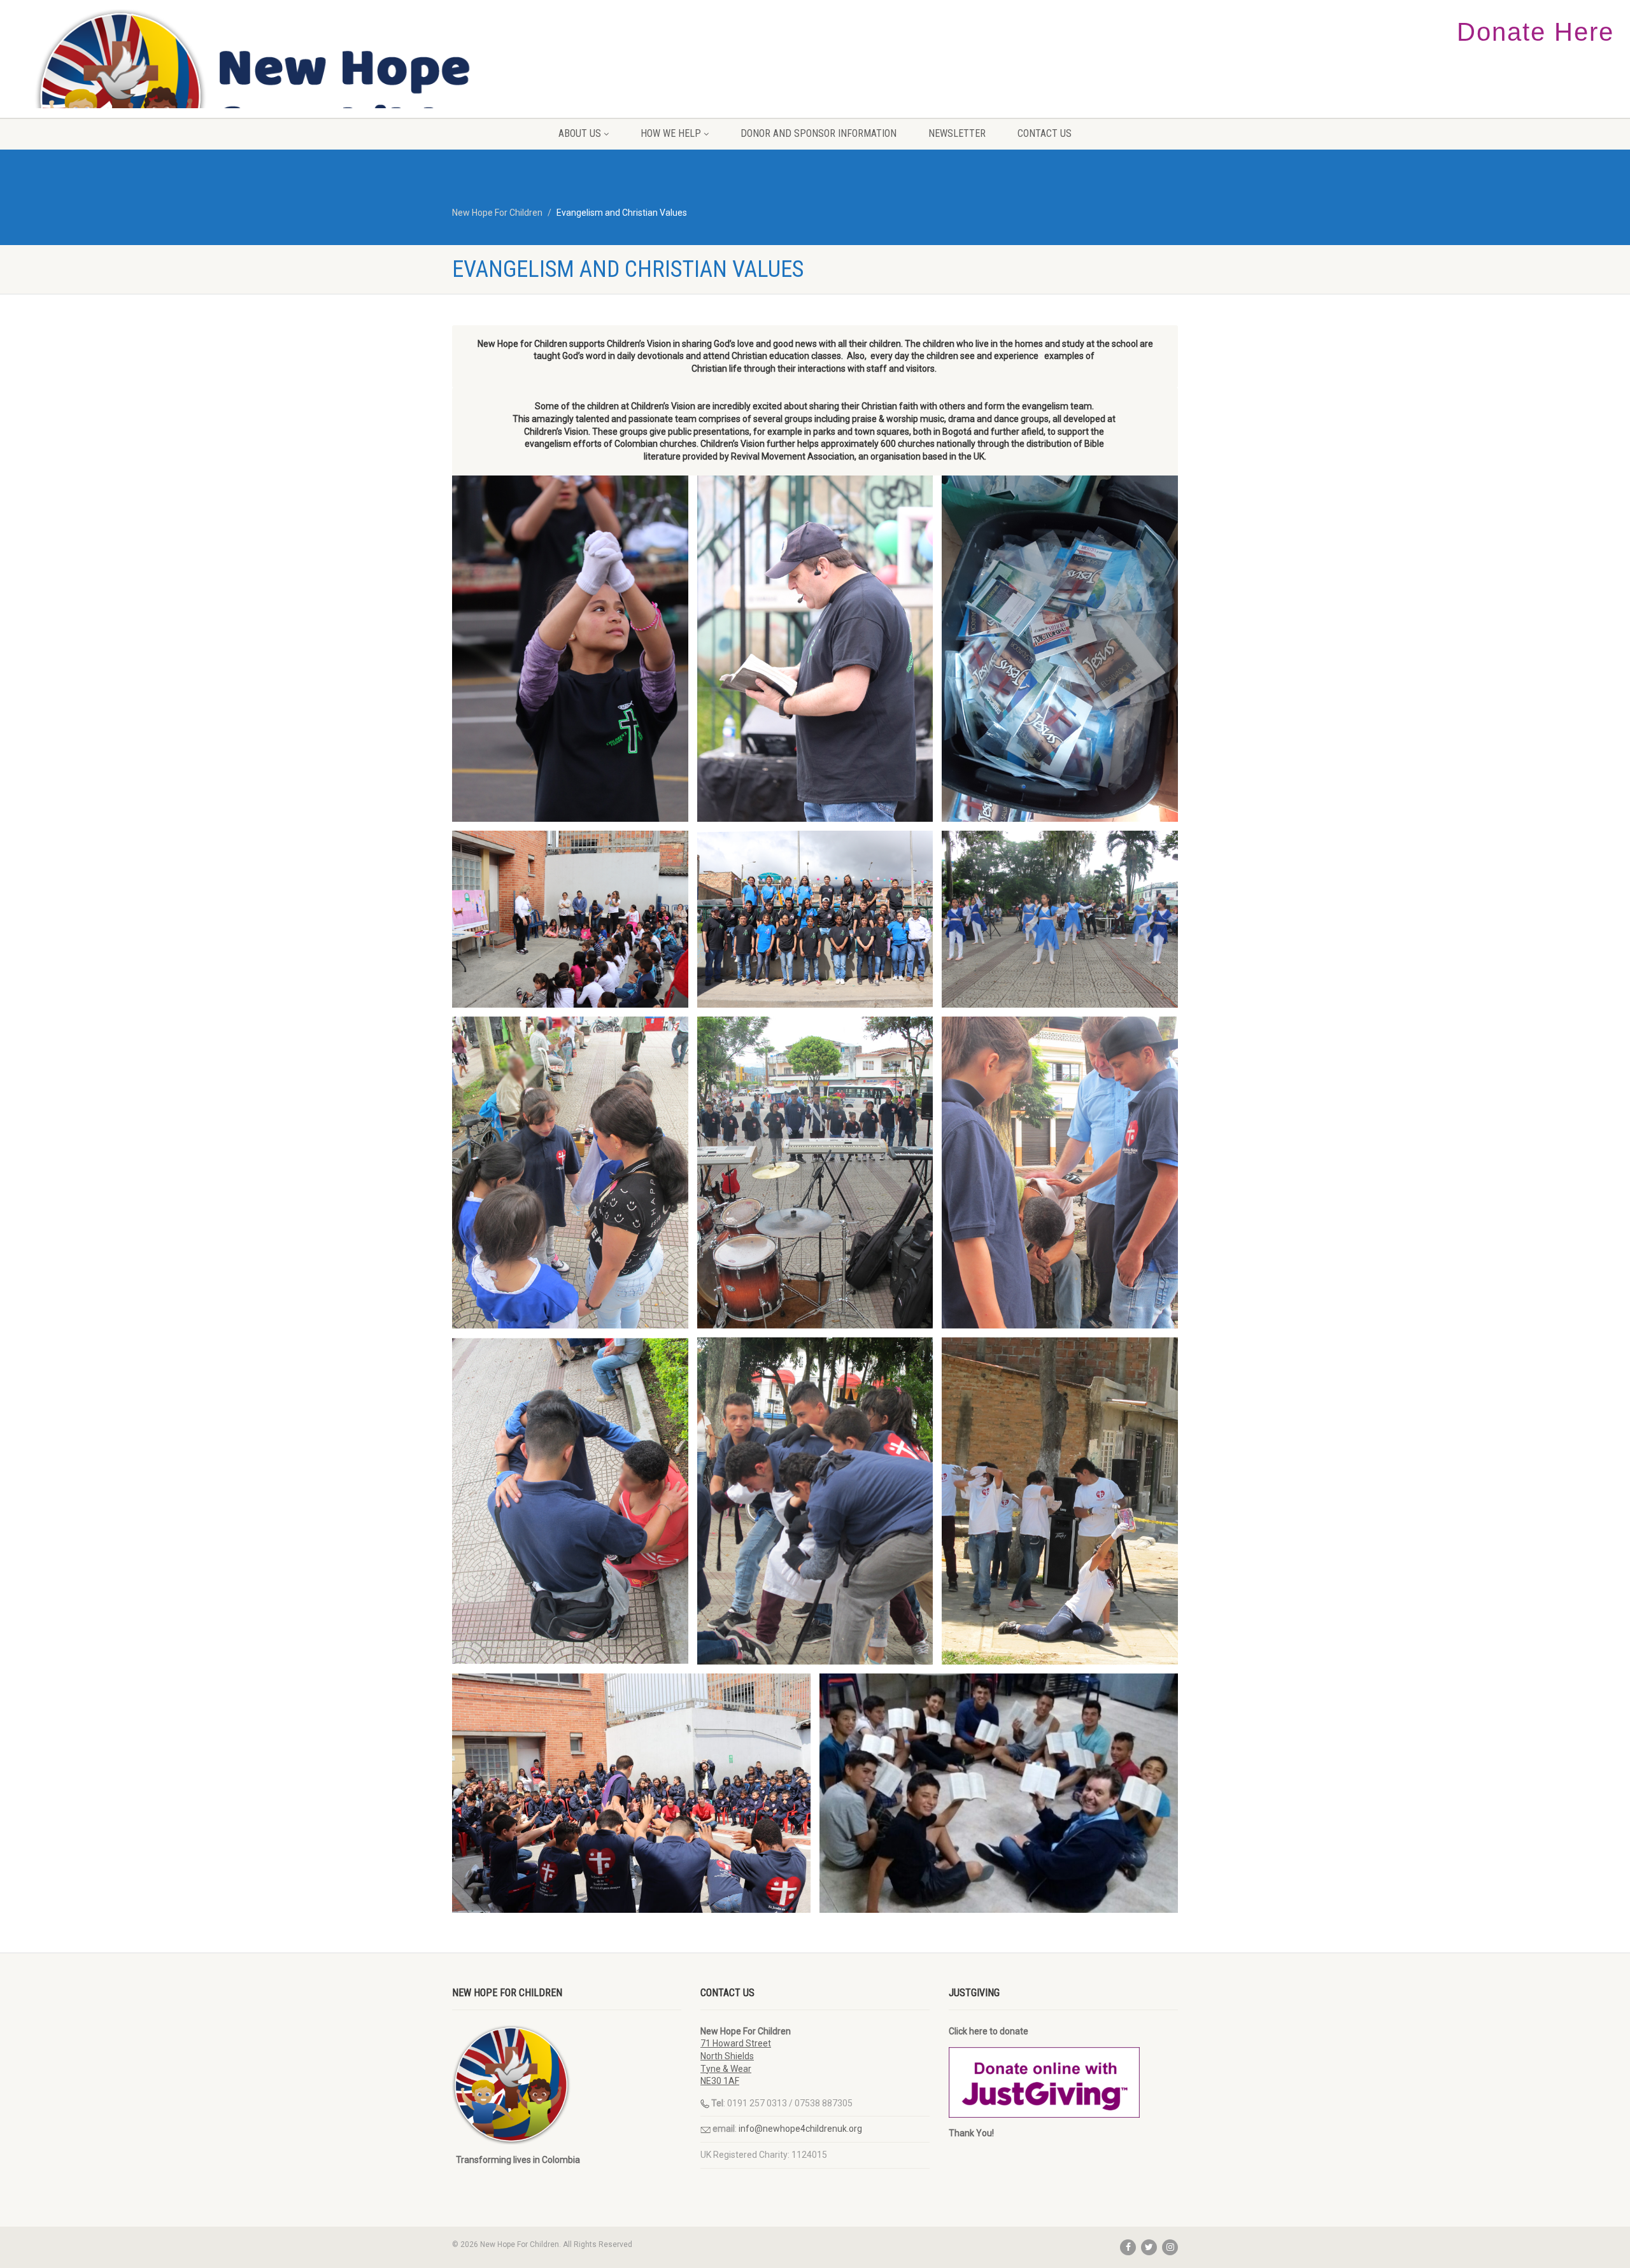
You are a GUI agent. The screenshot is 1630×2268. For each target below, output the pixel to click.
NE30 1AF (720, 2081)
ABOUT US (580, 133)
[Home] (272, 97)
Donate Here (1535, 32)
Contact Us (1045, 133)
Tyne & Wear (726, 2069)
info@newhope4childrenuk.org (800, 2129)
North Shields (727, 2056)
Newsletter (957, 133)
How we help (671, 133)
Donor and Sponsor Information (819, 133)
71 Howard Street (736, 2043)
